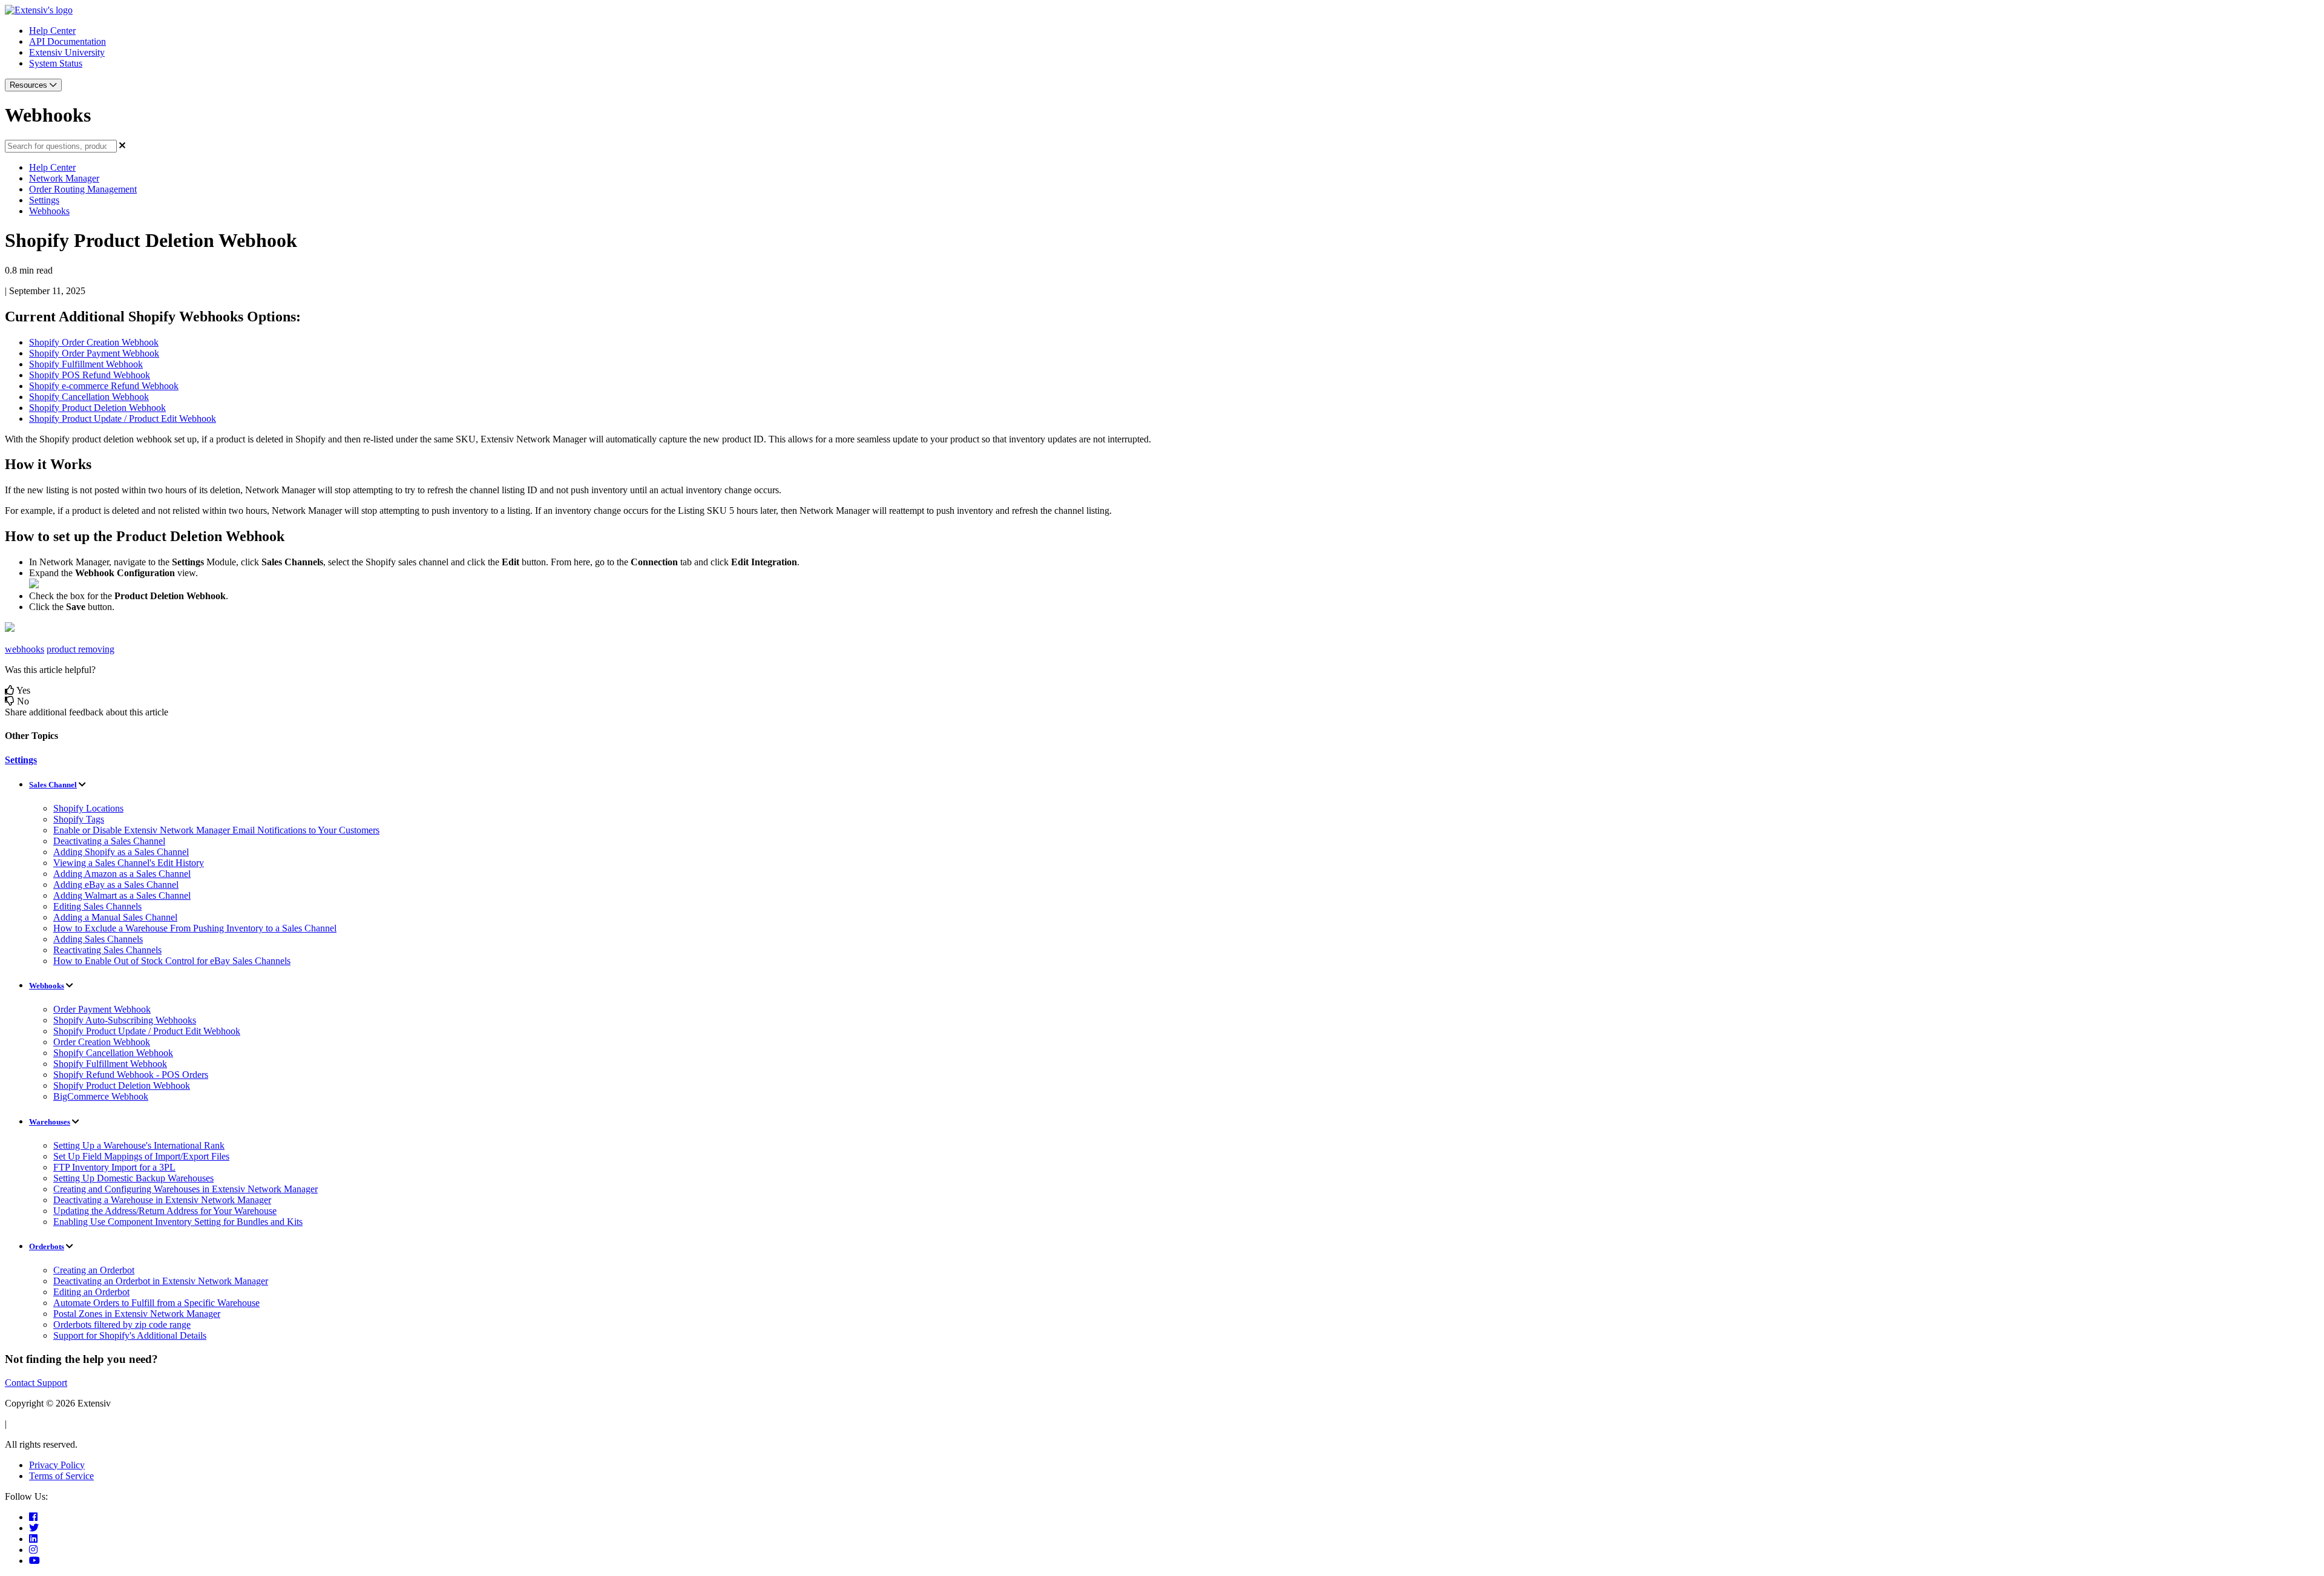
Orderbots (47, 1246)
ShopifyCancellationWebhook (89, 397)
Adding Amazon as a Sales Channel (122, 874)
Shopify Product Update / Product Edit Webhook (147, 1031)
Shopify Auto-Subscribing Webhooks (125, 1020)
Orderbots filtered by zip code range (122, 1325)
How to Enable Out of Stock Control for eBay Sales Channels (172, 961)
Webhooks (49, 211)
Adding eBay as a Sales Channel (116, 885)
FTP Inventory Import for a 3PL (114, 1167)
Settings (44, 200)
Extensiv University (67, 52)
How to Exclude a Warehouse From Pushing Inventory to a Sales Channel (195, 928)
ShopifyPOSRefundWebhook (90, 375)
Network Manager (64, 178)
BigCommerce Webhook (101, 1096)
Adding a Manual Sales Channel (115, 917)
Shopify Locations (88, 808)
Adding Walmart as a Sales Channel (122, 895)
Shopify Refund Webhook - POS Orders (131, 1075)
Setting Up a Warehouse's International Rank (139, 1145)
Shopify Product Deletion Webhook (122, 1085)
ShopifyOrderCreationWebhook (94, 342)
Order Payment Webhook (102, 1009)
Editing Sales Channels (97, 906)
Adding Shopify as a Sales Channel (121, 852)
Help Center (52, 31)
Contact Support (36, 1383)
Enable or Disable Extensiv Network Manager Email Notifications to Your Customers (216, 830)
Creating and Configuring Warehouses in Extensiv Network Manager (185, 1189)
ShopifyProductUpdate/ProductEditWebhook (123, 419)
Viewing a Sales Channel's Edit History (129, 863)
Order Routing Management (83, 189)
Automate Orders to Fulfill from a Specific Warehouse (156, 1303)
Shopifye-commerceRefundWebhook (104, 386)
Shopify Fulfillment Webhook (110, 1064)
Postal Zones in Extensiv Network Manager (137, 1314)
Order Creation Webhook (102, 1042)
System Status (56, 63)
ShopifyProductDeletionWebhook (97, 408)
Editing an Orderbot (91, 1292)
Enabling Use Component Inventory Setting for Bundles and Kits (178, 1222)
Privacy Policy (57, 1465)
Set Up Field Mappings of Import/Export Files (141, 1156)
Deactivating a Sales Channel (109, 841)
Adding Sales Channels (98, 939)
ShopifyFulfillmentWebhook (86, 364)
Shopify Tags (79, 819)
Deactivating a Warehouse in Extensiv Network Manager (162, 1200)
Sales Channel (53, 785)
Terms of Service (61, 1476)
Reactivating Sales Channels (107, 950)
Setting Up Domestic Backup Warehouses (133, 1178)
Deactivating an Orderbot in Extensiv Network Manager (161, 1281)
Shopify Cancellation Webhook (113, 1053)
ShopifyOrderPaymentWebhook (94, 353)
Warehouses (50, 1122)
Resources (30, 85)
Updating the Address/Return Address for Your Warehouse (165, 1211)
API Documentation (67, 41)
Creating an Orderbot (94, 1270)
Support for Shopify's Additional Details (130, 1335)
